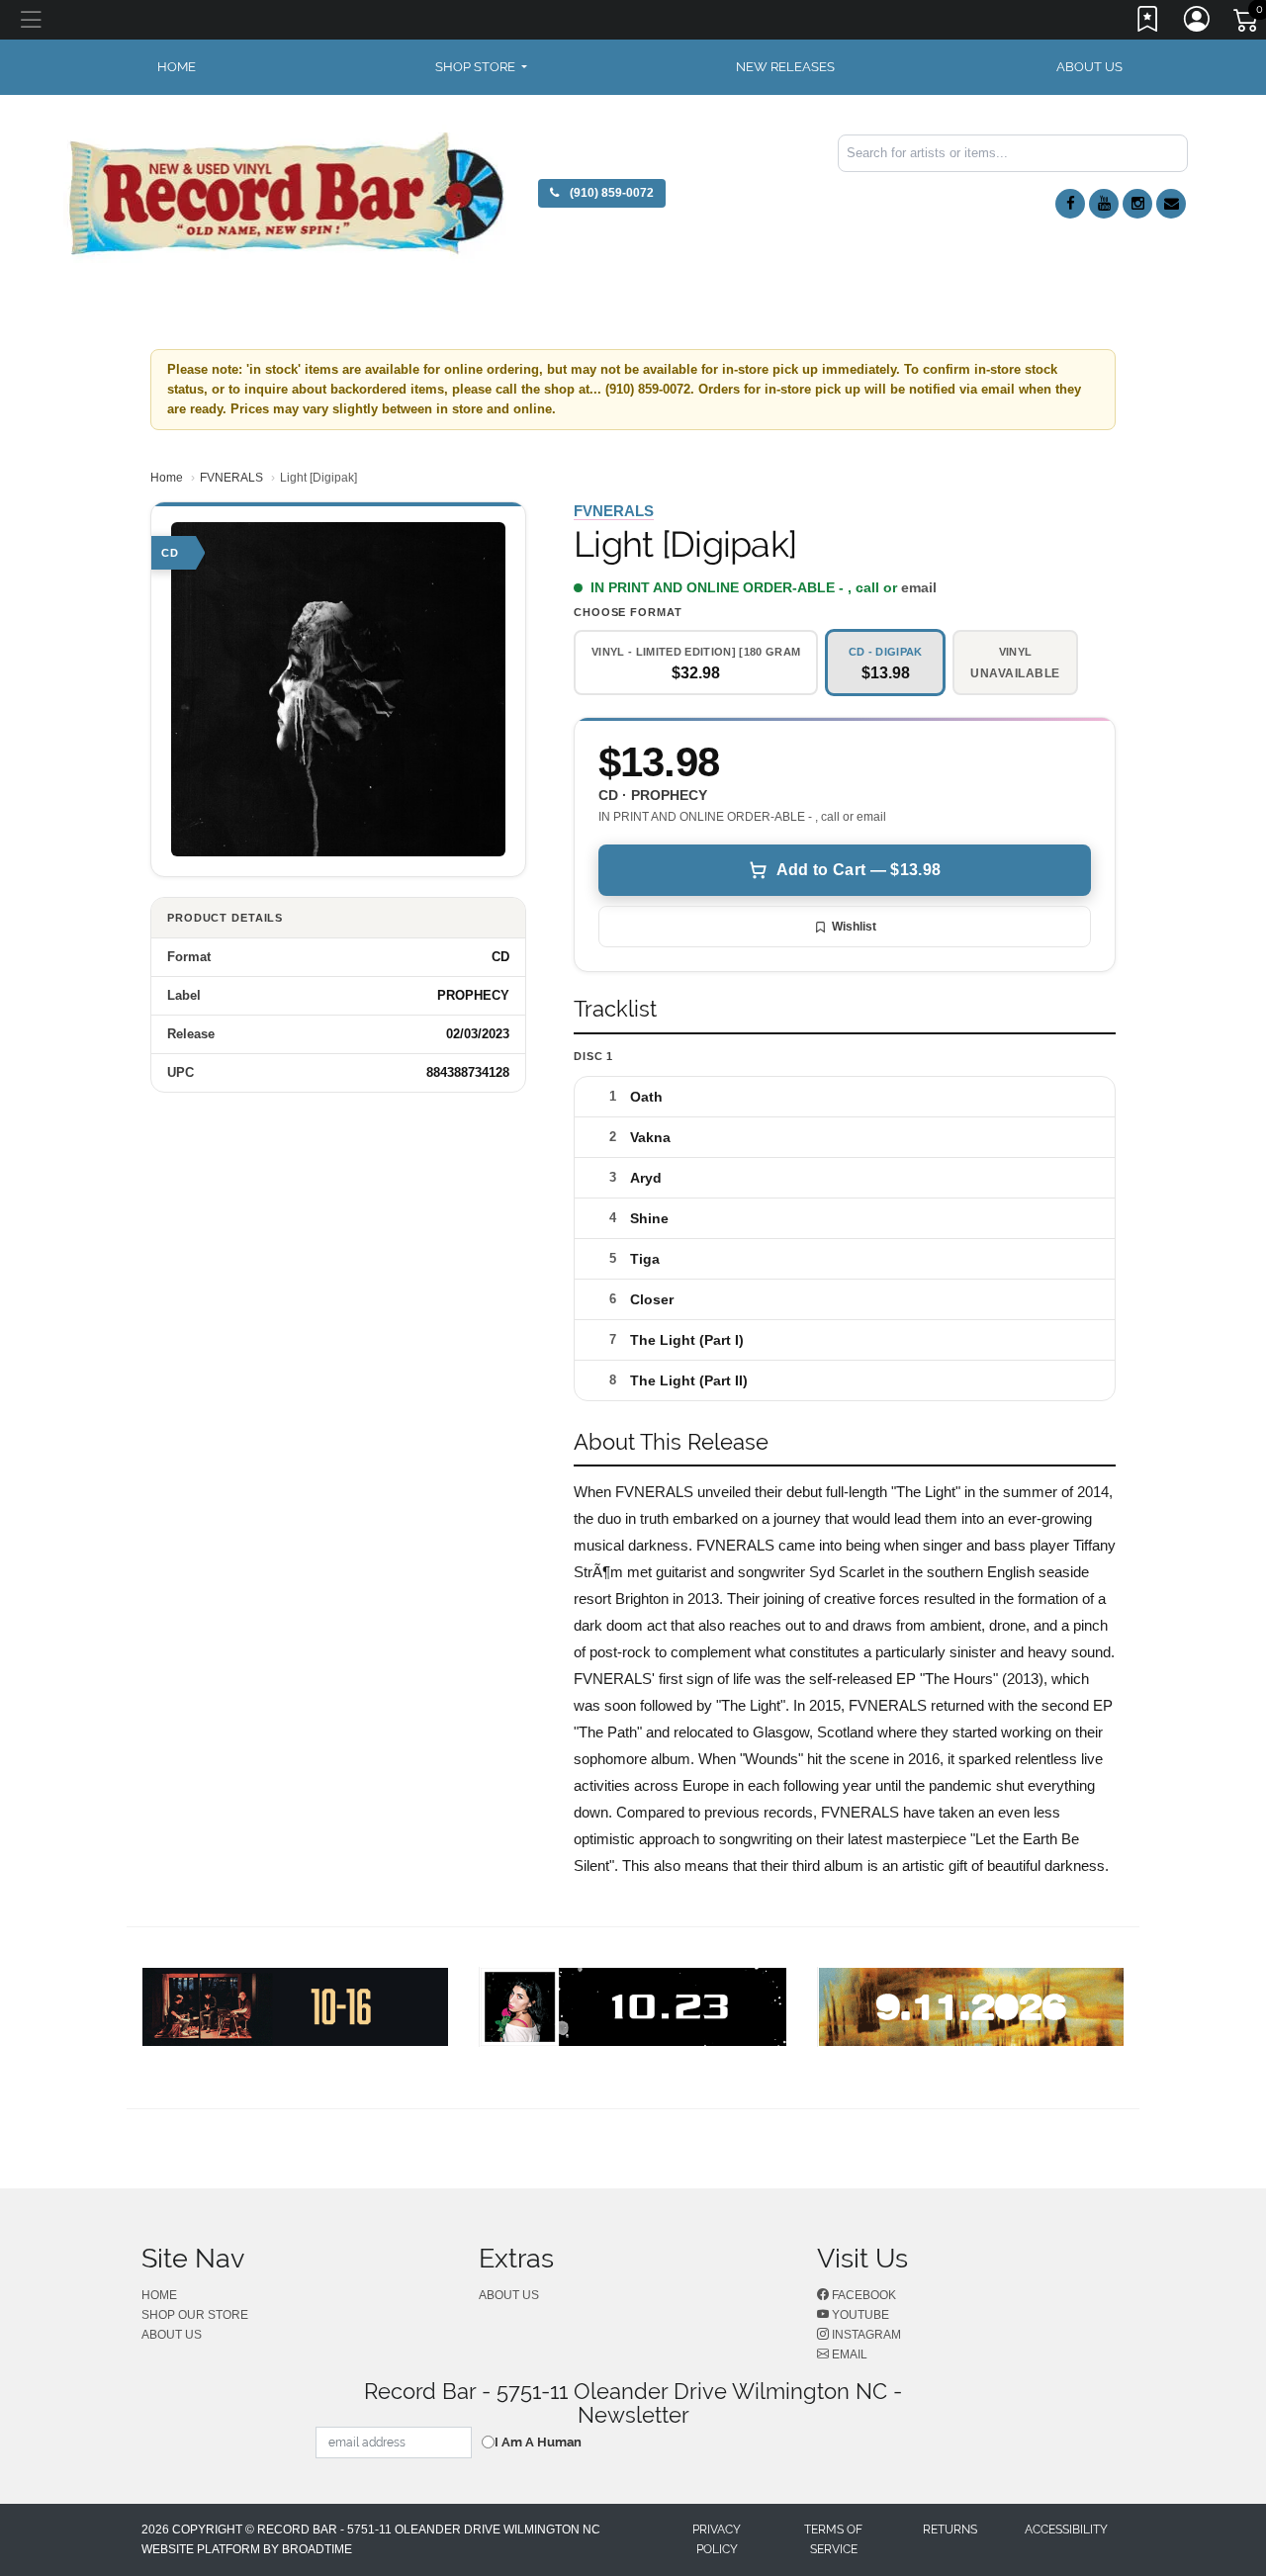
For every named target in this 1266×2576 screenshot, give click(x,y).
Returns (950, 2530)
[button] (481, 67)
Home (167, 478)
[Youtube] (1104, 204)
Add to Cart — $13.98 (859, 870)
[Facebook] (1070, 204)
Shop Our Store (195, 2315)
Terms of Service (833, 2539)
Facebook (862, 2295)
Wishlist (854, 927)
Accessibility (1066, 2530)
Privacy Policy (717, 2539)
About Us (1089, 67)
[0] (1247, 24)
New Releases (785, 67)
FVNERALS (231, 478)
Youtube (859, 2315)
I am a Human (538, 2442)
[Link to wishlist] (1148, 23)
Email (848, 2354)
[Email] (1171, 204)
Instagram (865, 2335)
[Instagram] (1137, 204)
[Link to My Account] (1198, 23)
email (919, 587)
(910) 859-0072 (610, 193)
